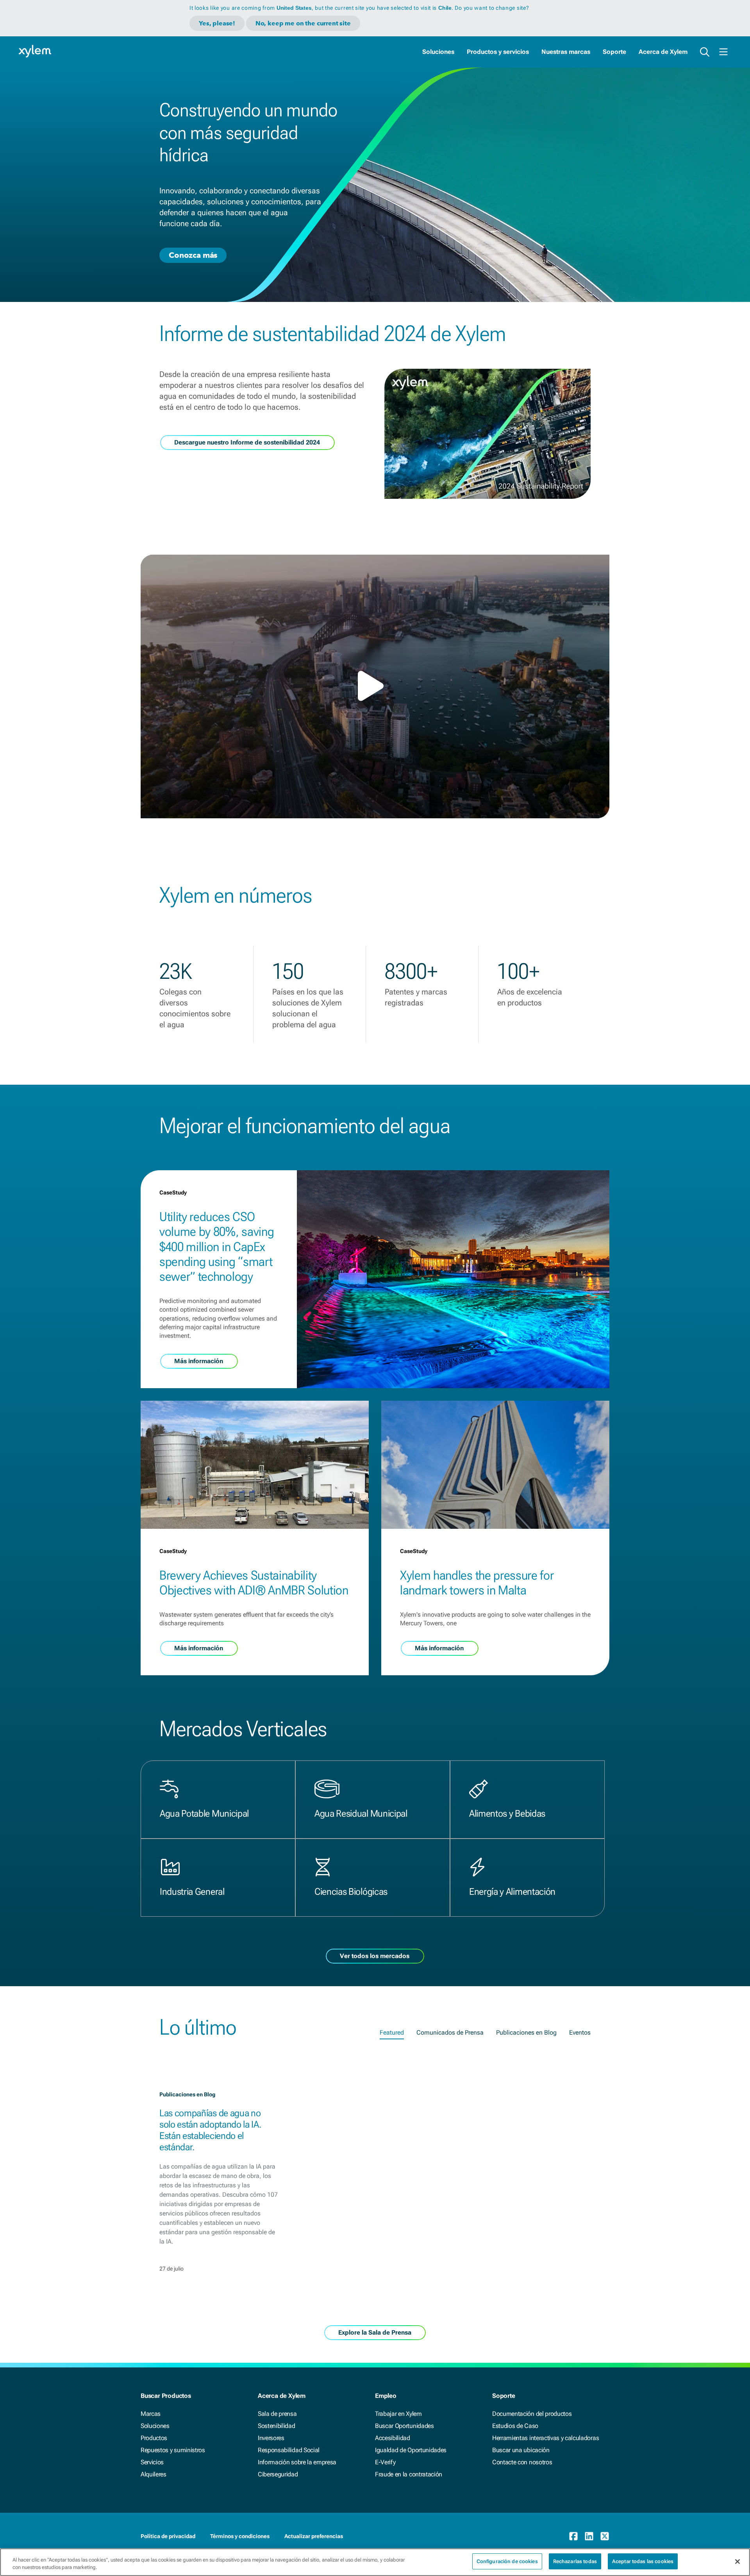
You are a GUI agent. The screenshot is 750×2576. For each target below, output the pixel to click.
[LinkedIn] (589, 2536)
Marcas (151, 2414)
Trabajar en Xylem (398, 2414)
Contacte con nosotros (522, 2462)
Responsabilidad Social (289, 2450)
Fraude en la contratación (409, 2474)
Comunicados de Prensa (450, 2032)
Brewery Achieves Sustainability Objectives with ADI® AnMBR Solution (254, 1583)
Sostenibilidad (277, 2426)
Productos (154, 2438)
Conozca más (193, 255)
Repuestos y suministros (173, 2450)
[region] (375, 2562)
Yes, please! (217, 23)
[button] (375, 686)
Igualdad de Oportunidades (411, 2450)
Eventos (580, 2032)
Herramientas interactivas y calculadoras (546, 2438)
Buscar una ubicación (521, 2450)
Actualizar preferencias (314, 2536)
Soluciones (438, 52)
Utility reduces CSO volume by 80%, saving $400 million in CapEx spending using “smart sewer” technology (217, 1247)
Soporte (614, 52)
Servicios (152, 2462)
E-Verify (385, 2462)
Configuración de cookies (507, 2561)
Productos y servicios (498, 52)
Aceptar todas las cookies (643, 2561)
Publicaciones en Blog (526, 2032)
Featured (392, 2032)
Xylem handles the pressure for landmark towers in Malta (477, 1583)
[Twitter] (605, 2536)
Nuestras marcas (566, 52)
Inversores (271, 2438)
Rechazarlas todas (575, 2561)
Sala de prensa (277, 2414)
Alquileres (154, 2474)
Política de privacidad (168, 2536)
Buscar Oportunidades (404, 2426)
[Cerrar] (737, 2562)
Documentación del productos (532, 2414)
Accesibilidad (393, 2438)
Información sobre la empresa (297, 2462)
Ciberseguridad (278, 2474)
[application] (375, 686)
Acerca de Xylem (663, 52)
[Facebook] (573, 2536)
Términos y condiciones (240, 2536)
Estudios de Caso (515, 2426)
